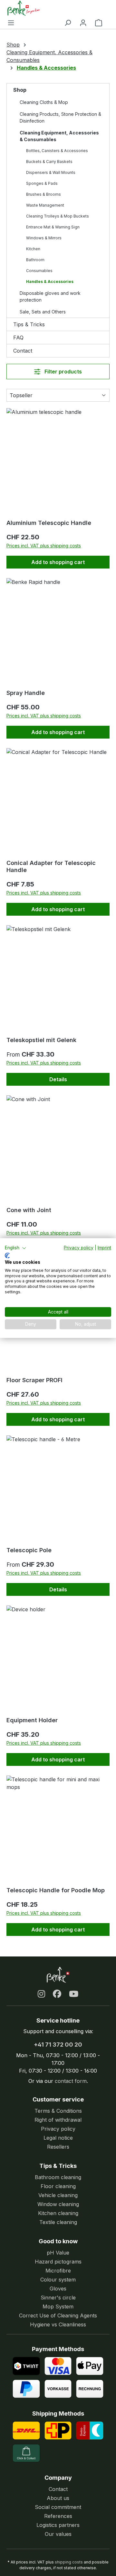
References (58, 2516)
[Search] (68, 22)
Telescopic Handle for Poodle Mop (56, 1890)
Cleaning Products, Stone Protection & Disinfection (60, 117)
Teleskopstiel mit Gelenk (41, 1040)
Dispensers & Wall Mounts (51, 172)
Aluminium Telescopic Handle (49, 523)
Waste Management (45, 205)
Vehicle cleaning (58, 2195)
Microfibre (58, 2271)
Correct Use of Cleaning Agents (58, 2315)
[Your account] (83, 22)
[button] (16, 1248)
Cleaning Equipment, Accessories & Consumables (59, 136)
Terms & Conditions (58, 2111)
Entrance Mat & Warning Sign (53, 227)
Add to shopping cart (58, 562)
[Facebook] (57, 1994)
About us (58, 2498)
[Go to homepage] (55, 8)
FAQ (18, 338)
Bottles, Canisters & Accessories (57, 151)
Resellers (58, 2147)
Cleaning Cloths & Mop (44, 102)
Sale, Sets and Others (43, 312)
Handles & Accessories (50, 282)
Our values (58, 2534)
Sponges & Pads (42, 183)
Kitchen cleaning (58, 2213)
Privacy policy (58, 2129)
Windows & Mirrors (44, 238)
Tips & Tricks (29, 324)
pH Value (58, 2253)
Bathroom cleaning (58, 2177)
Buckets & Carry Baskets (49, 162)
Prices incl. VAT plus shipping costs (44, 546)
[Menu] (11, 22)
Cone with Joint (29, 1210)
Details (58, 1079)
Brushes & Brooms (43, 194)
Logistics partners (58, 2525)
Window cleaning (58, 2204)
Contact (23, 351)
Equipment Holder (32, 1720)
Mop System (58, 2306)
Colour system (58, 2280)
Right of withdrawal (58, 2120)
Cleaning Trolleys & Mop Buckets (58, 216)
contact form (71, 2081)
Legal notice (58, 2138)
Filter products (63, 372)
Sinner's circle (58, 2298)
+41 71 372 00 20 (58, 2045)
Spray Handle (26, 693)
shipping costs (69, 2562)
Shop (20, 90)
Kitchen (33, 249)
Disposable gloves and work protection (50, 296)
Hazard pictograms (58, 2262)
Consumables (39, 271)
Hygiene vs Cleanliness (58, 2324)
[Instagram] (41, 1994)
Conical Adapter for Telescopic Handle (51, 866)
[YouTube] (74, 1994)
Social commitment (58, 2507)
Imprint (104, 1248)
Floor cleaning (58, 2186)
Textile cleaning (58, 2222)
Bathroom (35, 260)
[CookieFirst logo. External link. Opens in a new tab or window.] (7, 1255)
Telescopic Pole (29, 1550)
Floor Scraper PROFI (34, 1380)
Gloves (58, 2289)
